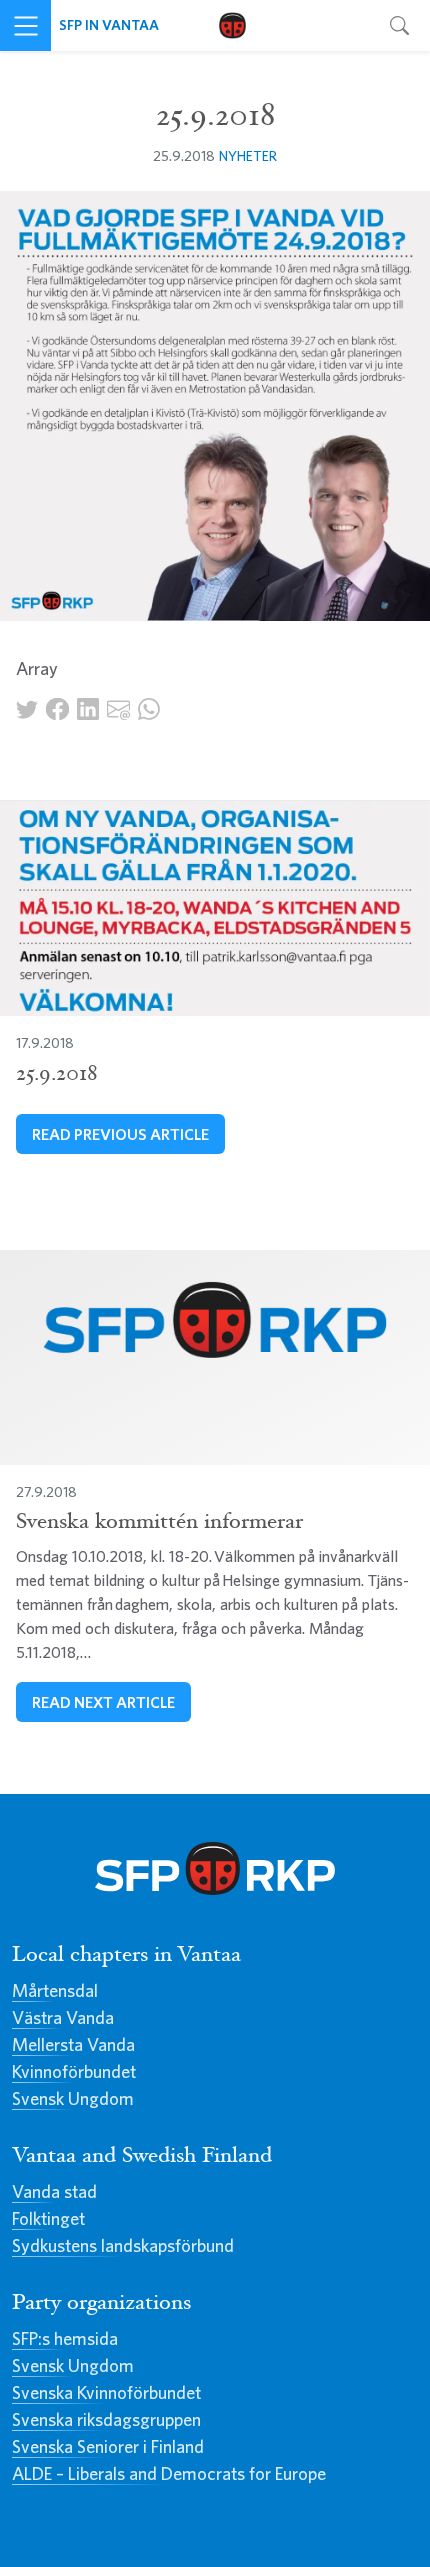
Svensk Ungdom (73, 2098)
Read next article (103, 1702)
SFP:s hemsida (65, 2338)
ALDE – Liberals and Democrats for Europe (169, 2473)
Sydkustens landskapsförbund (123, 2245)
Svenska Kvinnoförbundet (106, 2392)
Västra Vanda (63, 2017)
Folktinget (48, 2218)
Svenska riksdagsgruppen (106, 2419)
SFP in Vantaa (109, 24)
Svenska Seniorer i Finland (108, 2446)
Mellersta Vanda (73, 2044)
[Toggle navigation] (25, 25)
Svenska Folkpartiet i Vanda (233, 25)
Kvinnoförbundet (74, 2071)
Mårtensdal (55, 1990)
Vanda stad (54, 2191)
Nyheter (248, 155)
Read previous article (120, 1134)
